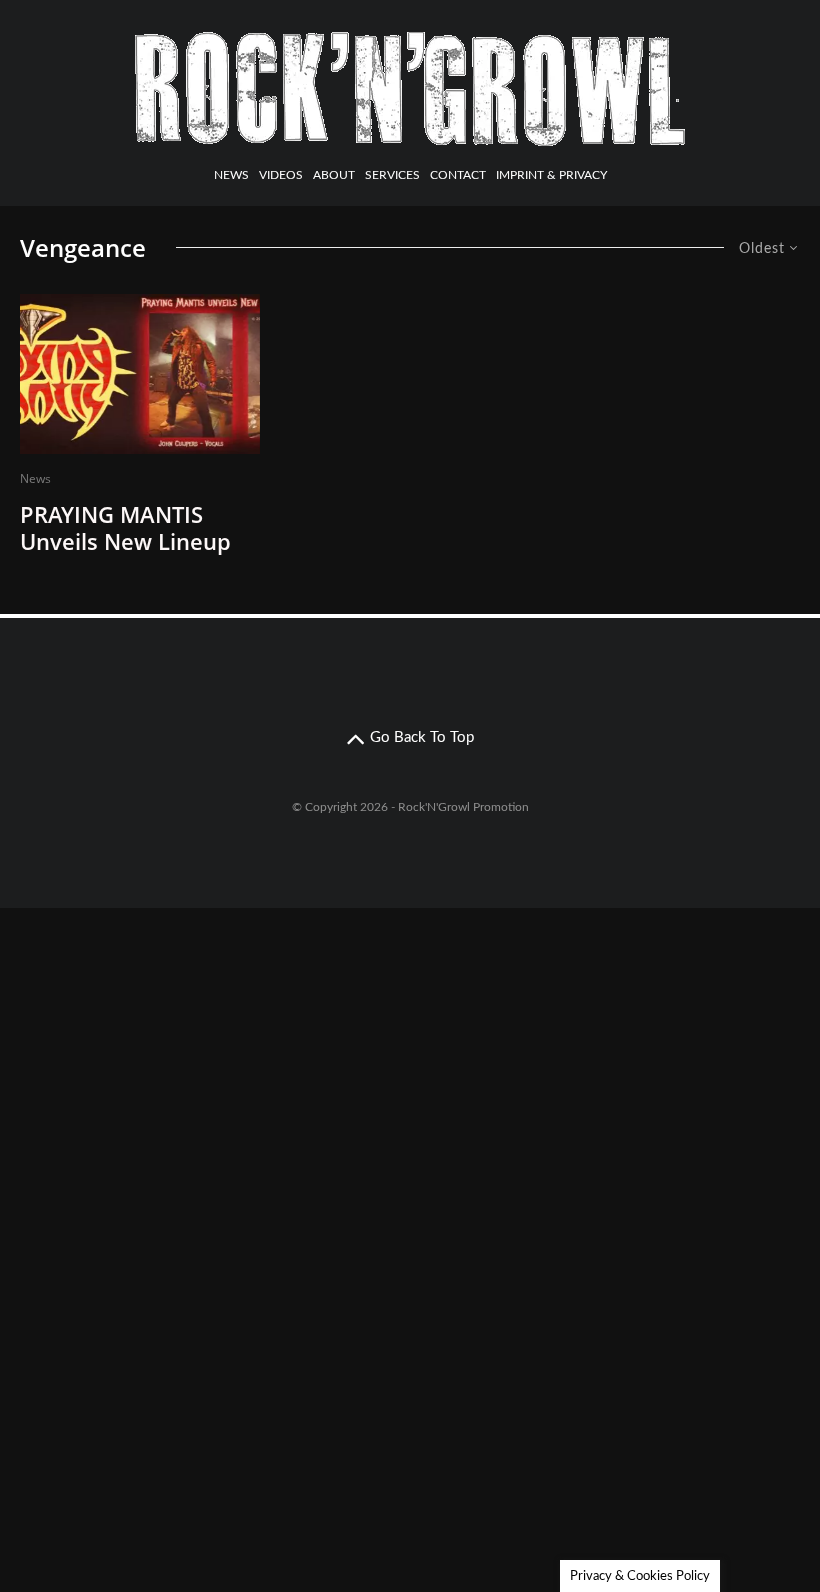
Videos (281, 175)
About (334, 175)
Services (392, 175)
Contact (458, 175)
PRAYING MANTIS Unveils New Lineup (125, 527)
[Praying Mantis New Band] (140, 374)
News (231, 175)
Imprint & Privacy (551, 175)
